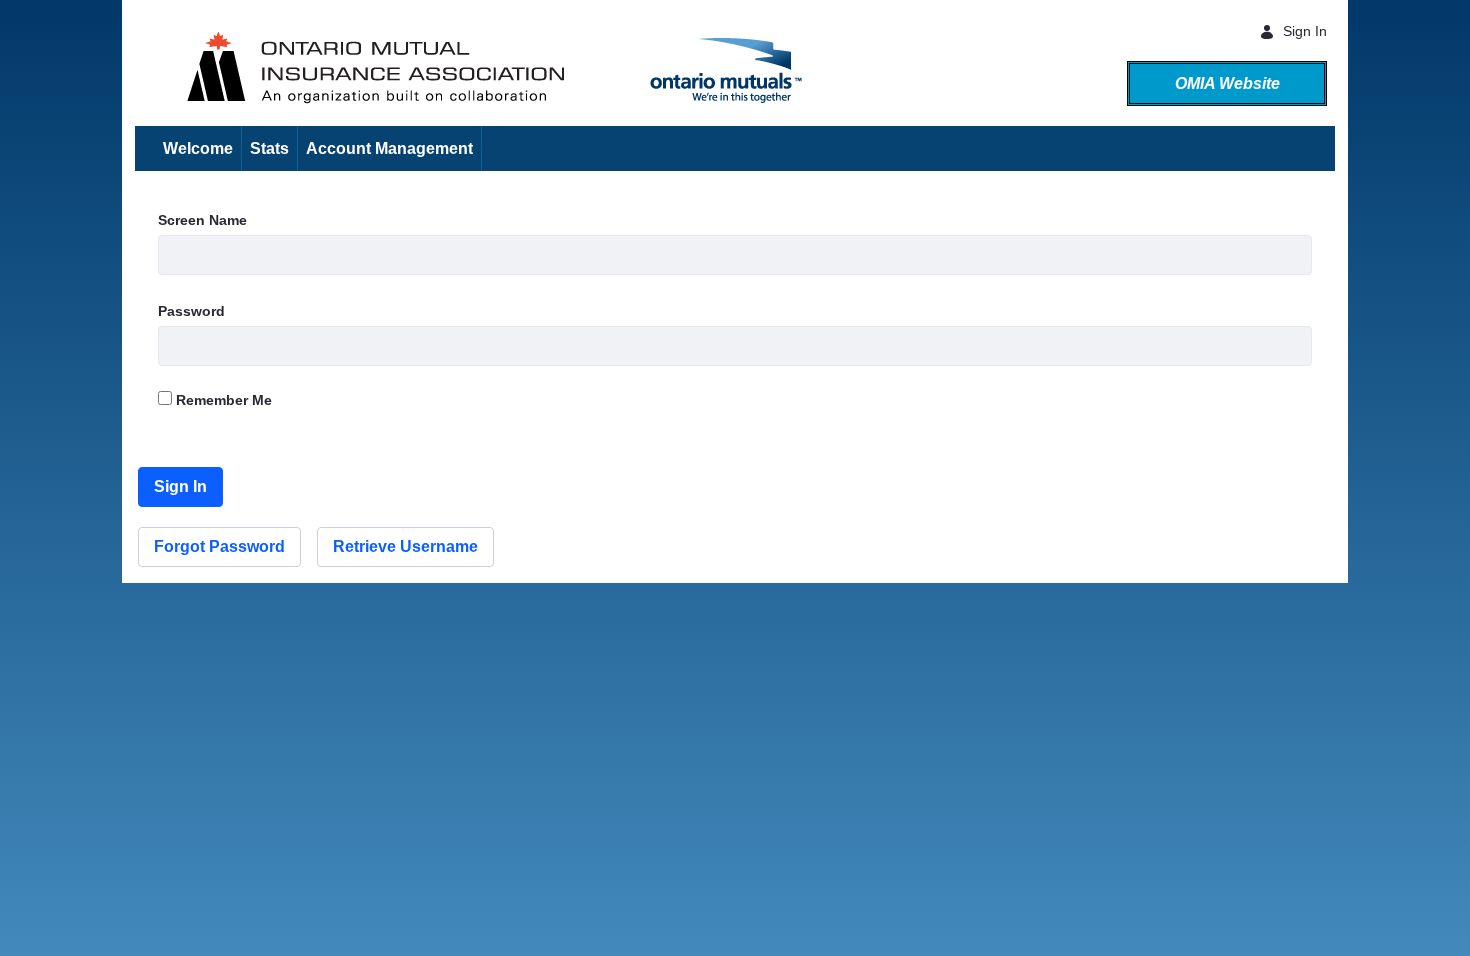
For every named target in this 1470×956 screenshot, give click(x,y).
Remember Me (222, 400)
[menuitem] (198, 148)
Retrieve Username (405, 546)
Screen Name (202, 220)
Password (191, 311)
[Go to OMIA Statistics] (143, 63)
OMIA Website (1227, 83)
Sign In (1305, 31)
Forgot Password (219, 546)
